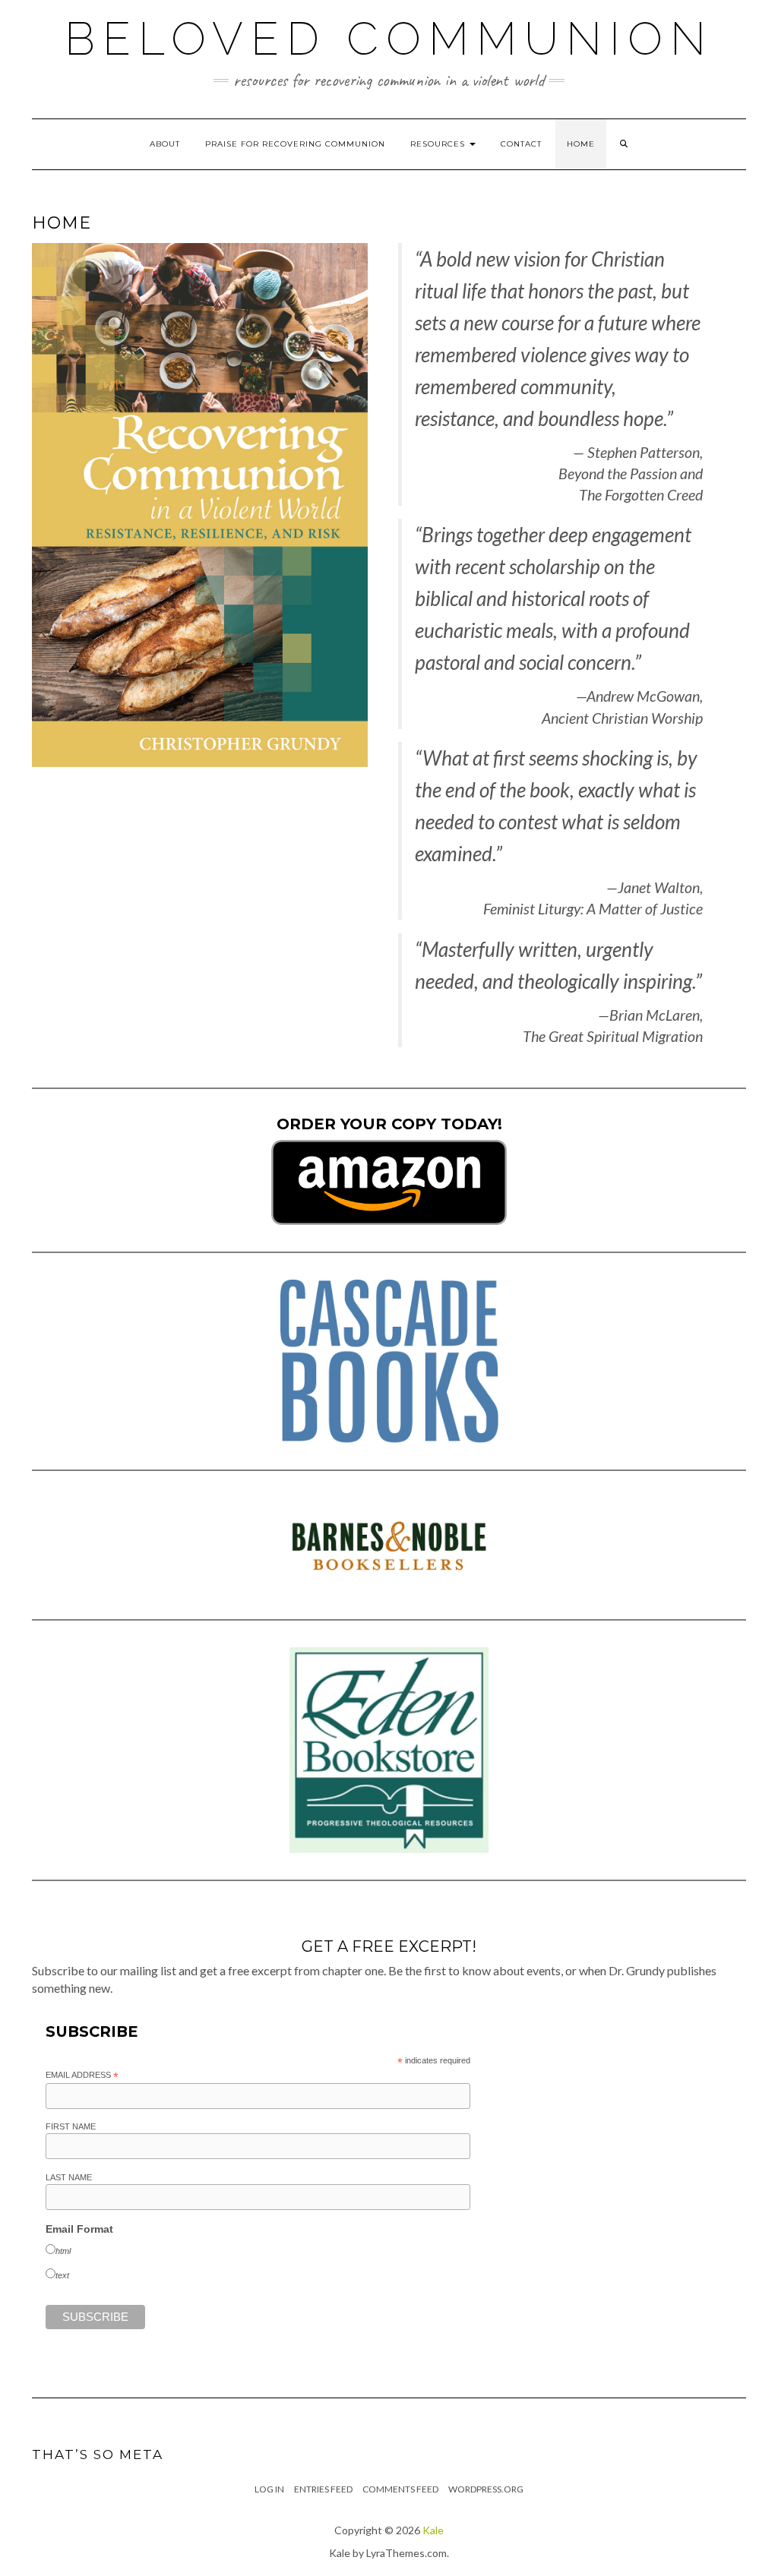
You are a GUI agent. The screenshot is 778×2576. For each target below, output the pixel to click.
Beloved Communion (389, 39)
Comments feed (400, 2489)
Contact (521, 144)
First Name (71, 2126)
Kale (433, 2530)
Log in (269, 2489)
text (62, 2275)
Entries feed (323, 2489)
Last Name (69, 2177)
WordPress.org (486, 2489)
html (63, 2251)
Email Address (82, 2076)
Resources (439, 144)
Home (581, 144)
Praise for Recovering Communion (295, 144)
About (165, 144)
